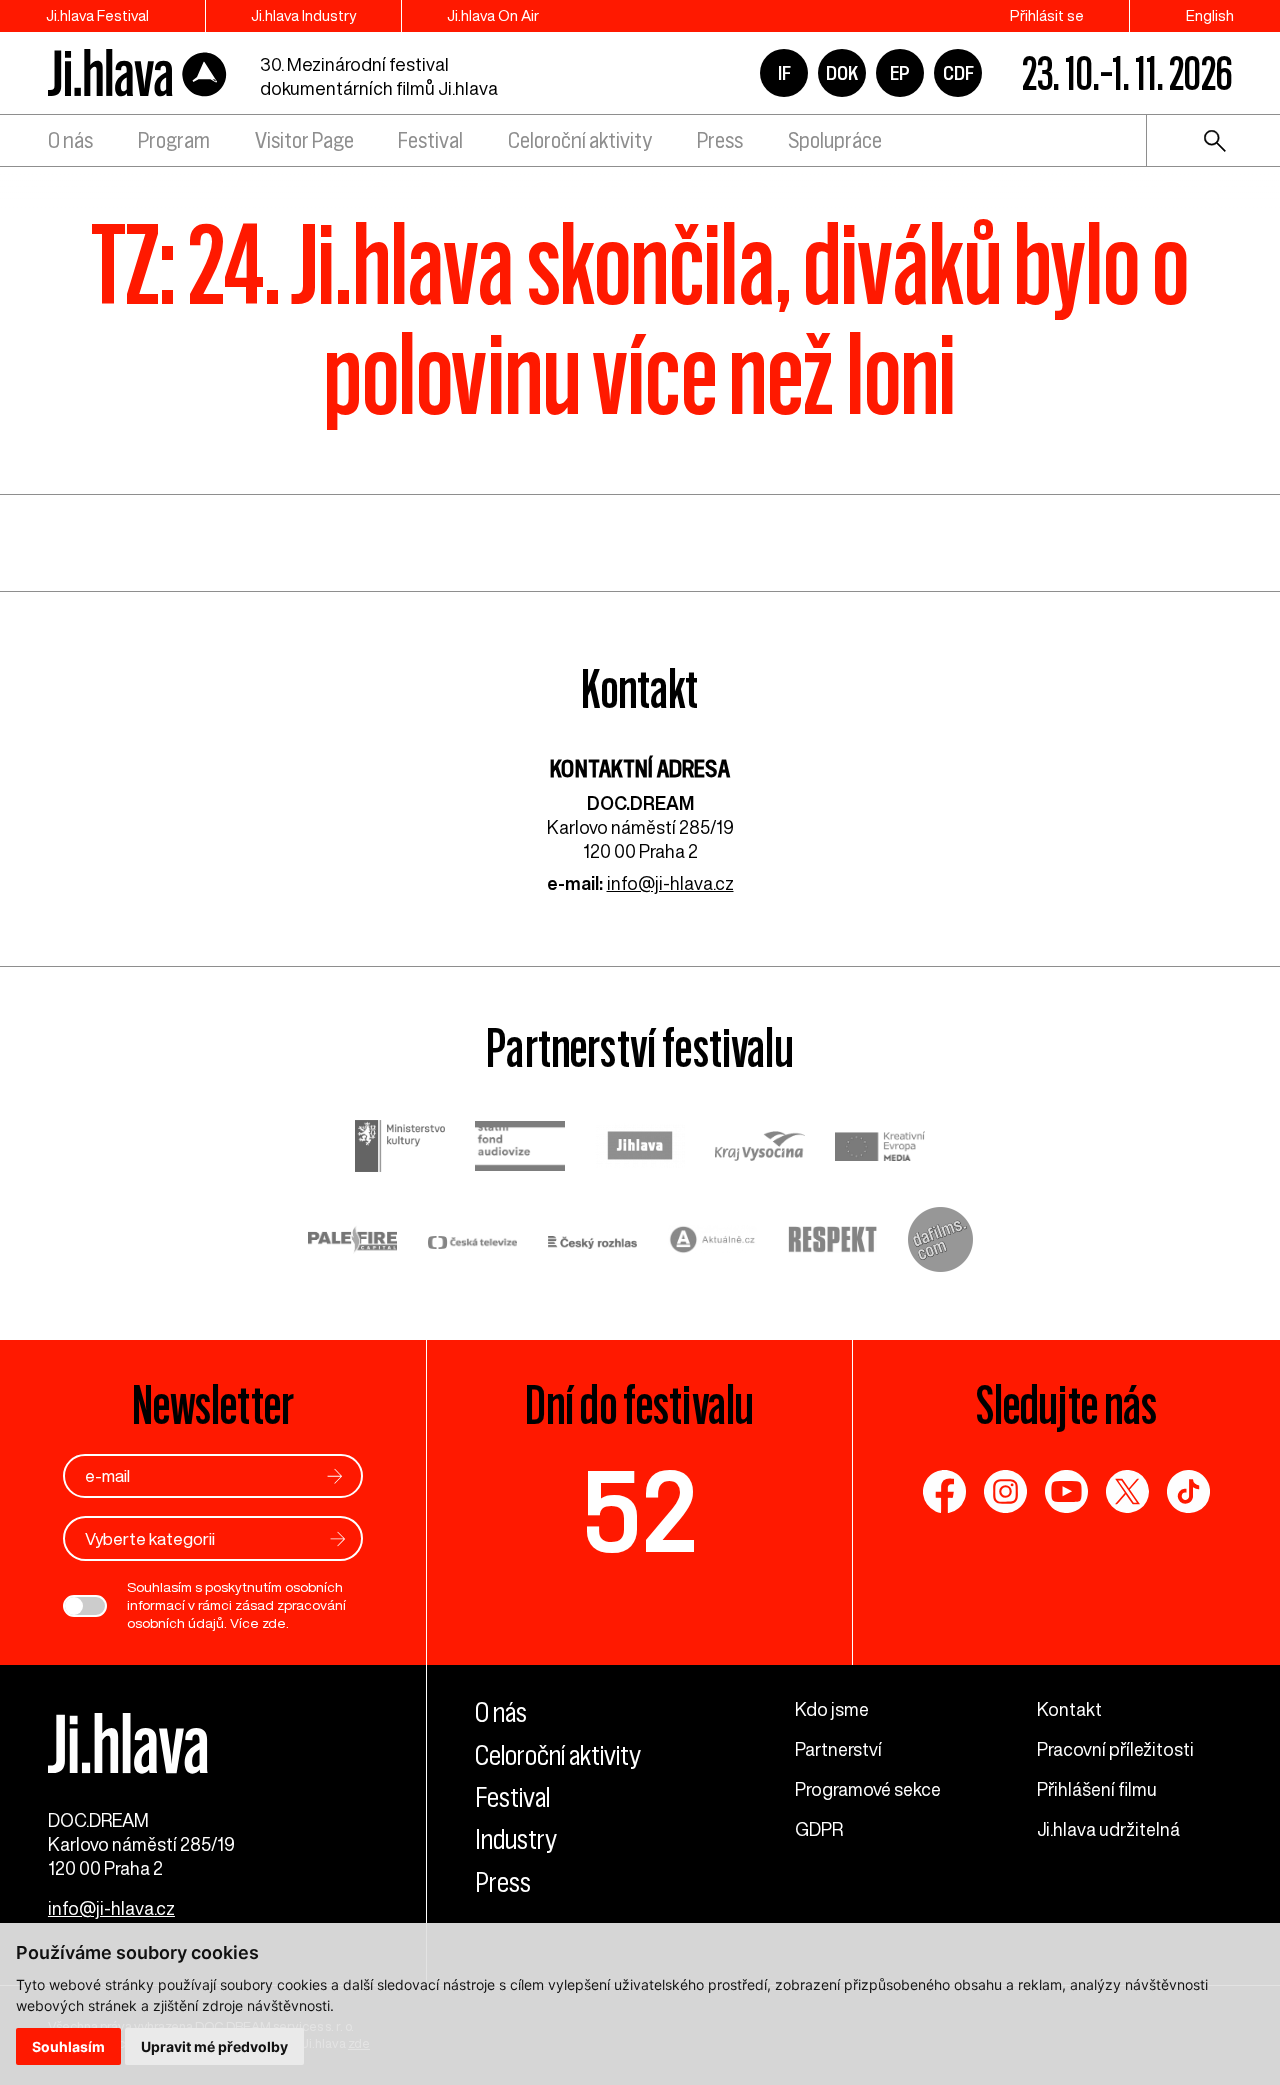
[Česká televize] (473, 1242)
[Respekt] (833, 1242)
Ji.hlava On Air (493, 15)
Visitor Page (304, 140)
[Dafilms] (940, 1242)
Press (720, 140)
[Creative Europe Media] (880, 1148)
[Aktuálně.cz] (713, 1242)
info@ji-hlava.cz (670, 883)
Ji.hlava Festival (97, 15)
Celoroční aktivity (580, 140)
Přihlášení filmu (1097, 1789)
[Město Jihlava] (640, 1148)
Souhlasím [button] (68, 2046)
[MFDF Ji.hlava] (138, 73)
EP (900, 73)
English (1210, 15)
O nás (70, 140)
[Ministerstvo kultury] (400, 1148)
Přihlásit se (1047, 15)
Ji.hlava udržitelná (1108, 1829)
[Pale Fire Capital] (353, 1242)
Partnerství (838, 1749)
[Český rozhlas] (593, 1242)
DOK (842, 73)
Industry (516, 1839)
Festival (430, 140)
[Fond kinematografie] (520, 1148)
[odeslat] (335, 1475)
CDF (958, 73)
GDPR (819, 1829)
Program (174, 140)
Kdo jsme (832, 1709)
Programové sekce (868, 1789)
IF (784, 73)
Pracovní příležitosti (1115, 1749)
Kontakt (1069, 1709)
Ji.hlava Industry (303, 15)
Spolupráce (835, 140)
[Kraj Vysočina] (760, 1148)
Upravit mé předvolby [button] (214, 2046)
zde (274, 1623)
